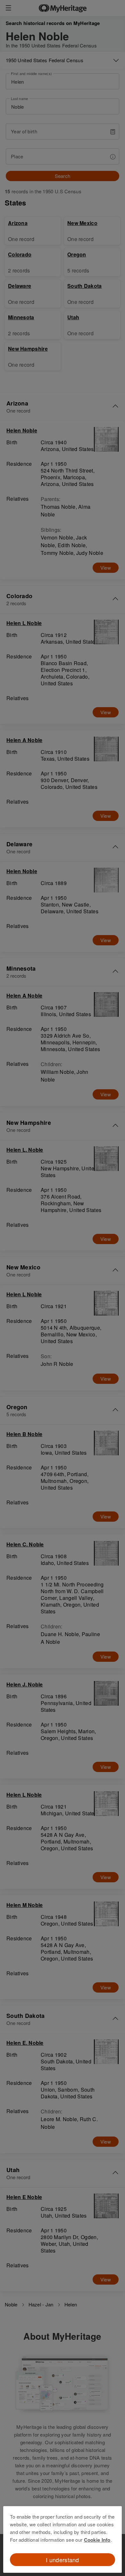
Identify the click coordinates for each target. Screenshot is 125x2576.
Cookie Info (97, 2540)
